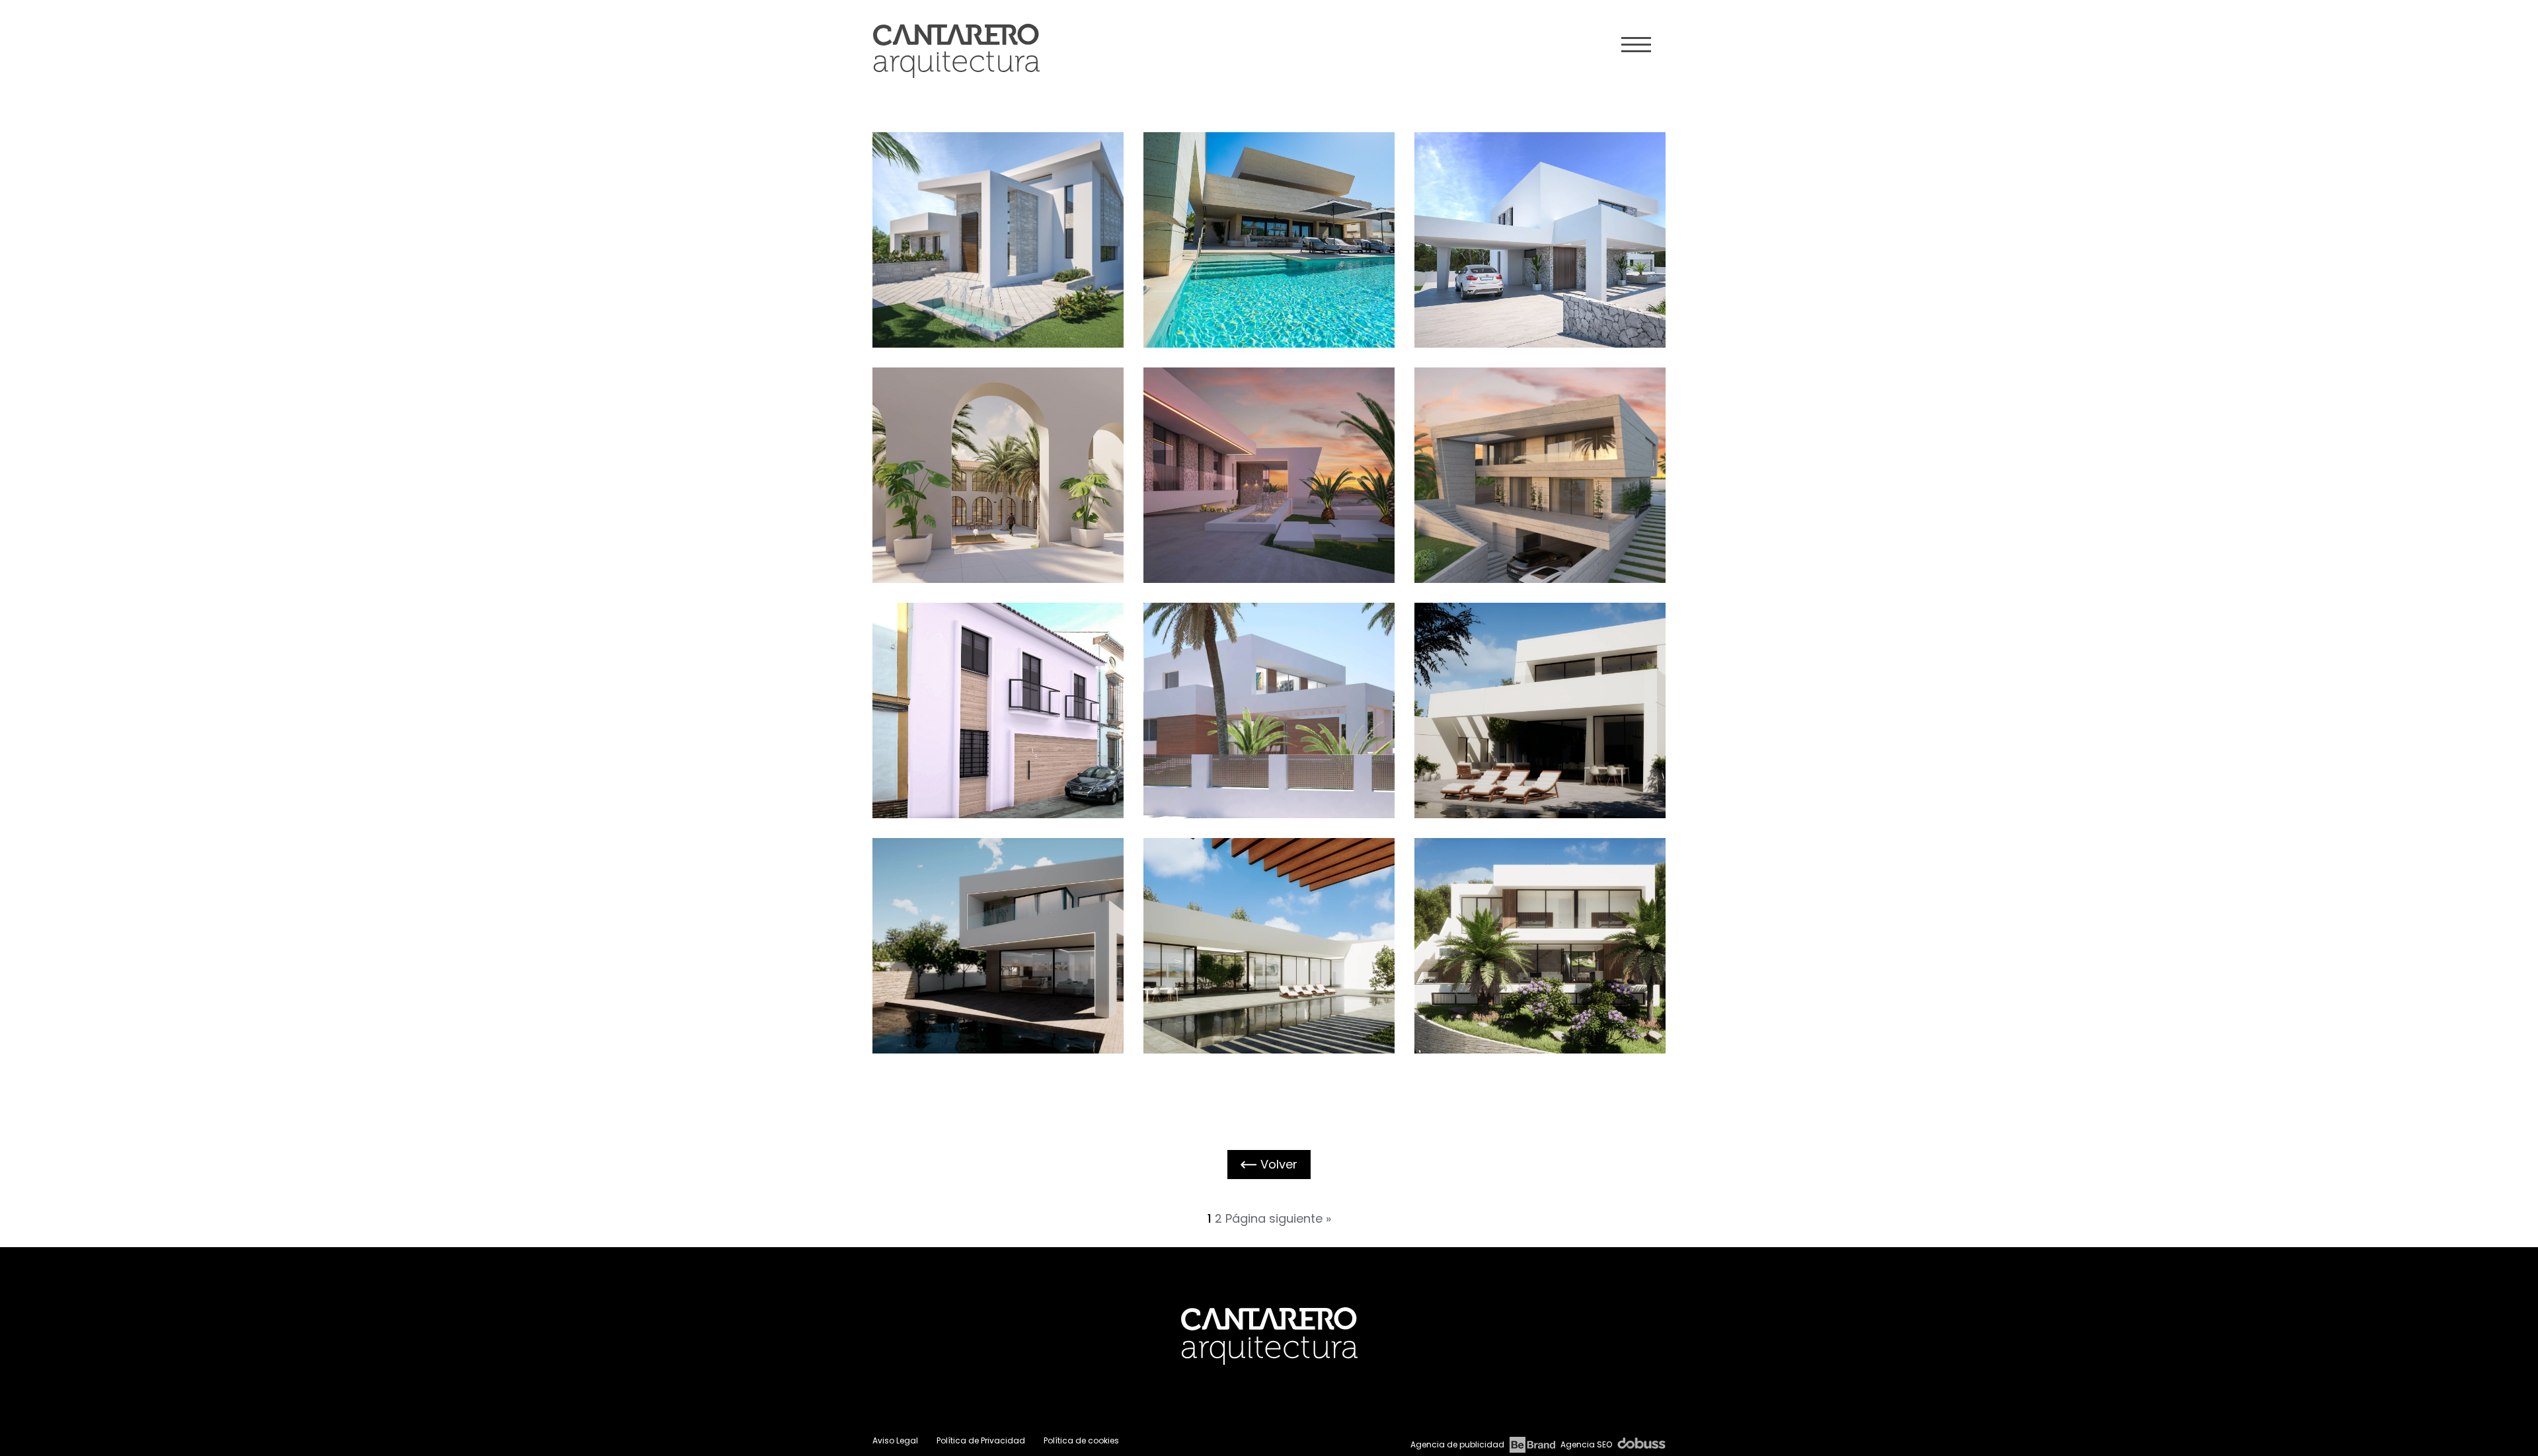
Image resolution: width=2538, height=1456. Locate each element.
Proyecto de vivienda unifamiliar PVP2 (990, 923)
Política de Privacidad (981, 1440)
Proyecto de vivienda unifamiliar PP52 (1532, 923)
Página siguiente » (1278, 1218)
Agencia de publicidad (1457, 1444)
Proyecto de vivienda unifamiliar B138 (1532, 687)
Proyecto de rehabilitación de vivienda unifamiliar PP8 (987, 458)
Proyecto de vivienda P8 (1261, 687)
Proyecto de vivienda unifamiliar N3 (1532, 217)
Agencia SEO (1586, 1444)
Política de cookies (1081, 1440)
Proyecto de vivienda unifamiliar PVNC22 (1261, 452)
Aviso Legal (895, 1440)
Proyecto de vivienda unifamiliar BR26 (1532, 452)
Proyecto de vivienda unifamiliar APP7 (990, 217)
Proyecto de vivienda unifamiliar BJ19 (990, 687)
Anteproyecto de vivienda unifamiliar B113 (1258, 926)
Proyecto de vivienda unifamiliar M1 (1261, 217)
